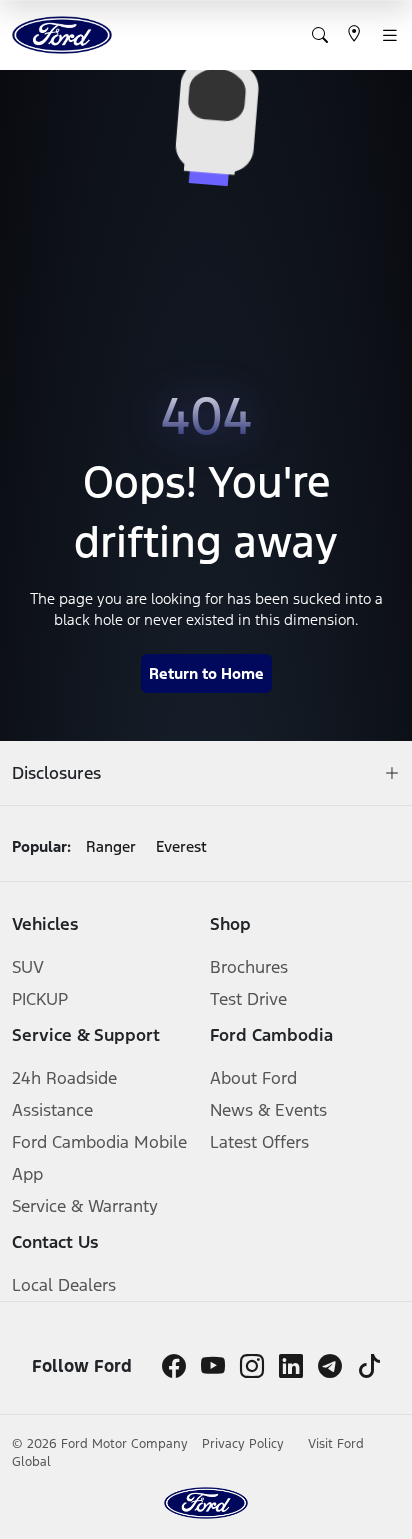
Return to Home (206, 673)
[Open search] (320, 35)
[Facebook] (174, 1366)
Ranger (111, 846)
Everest (181, 846)
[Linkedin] (291, 1366)
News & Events (268, 1110)
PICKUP (40, 999)
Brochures (249, 967)
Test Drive (248, 999)
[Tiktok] (369, 1366)
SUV (28, 967)
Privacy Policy (245, 1444)
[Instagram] (252, 1366)
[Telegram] (330, 1366)
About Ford (253, 1078)
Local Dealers (64, 1285)
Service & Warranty (85, 1206)
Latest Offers (259, 1142)
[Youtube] (213, 1366)
